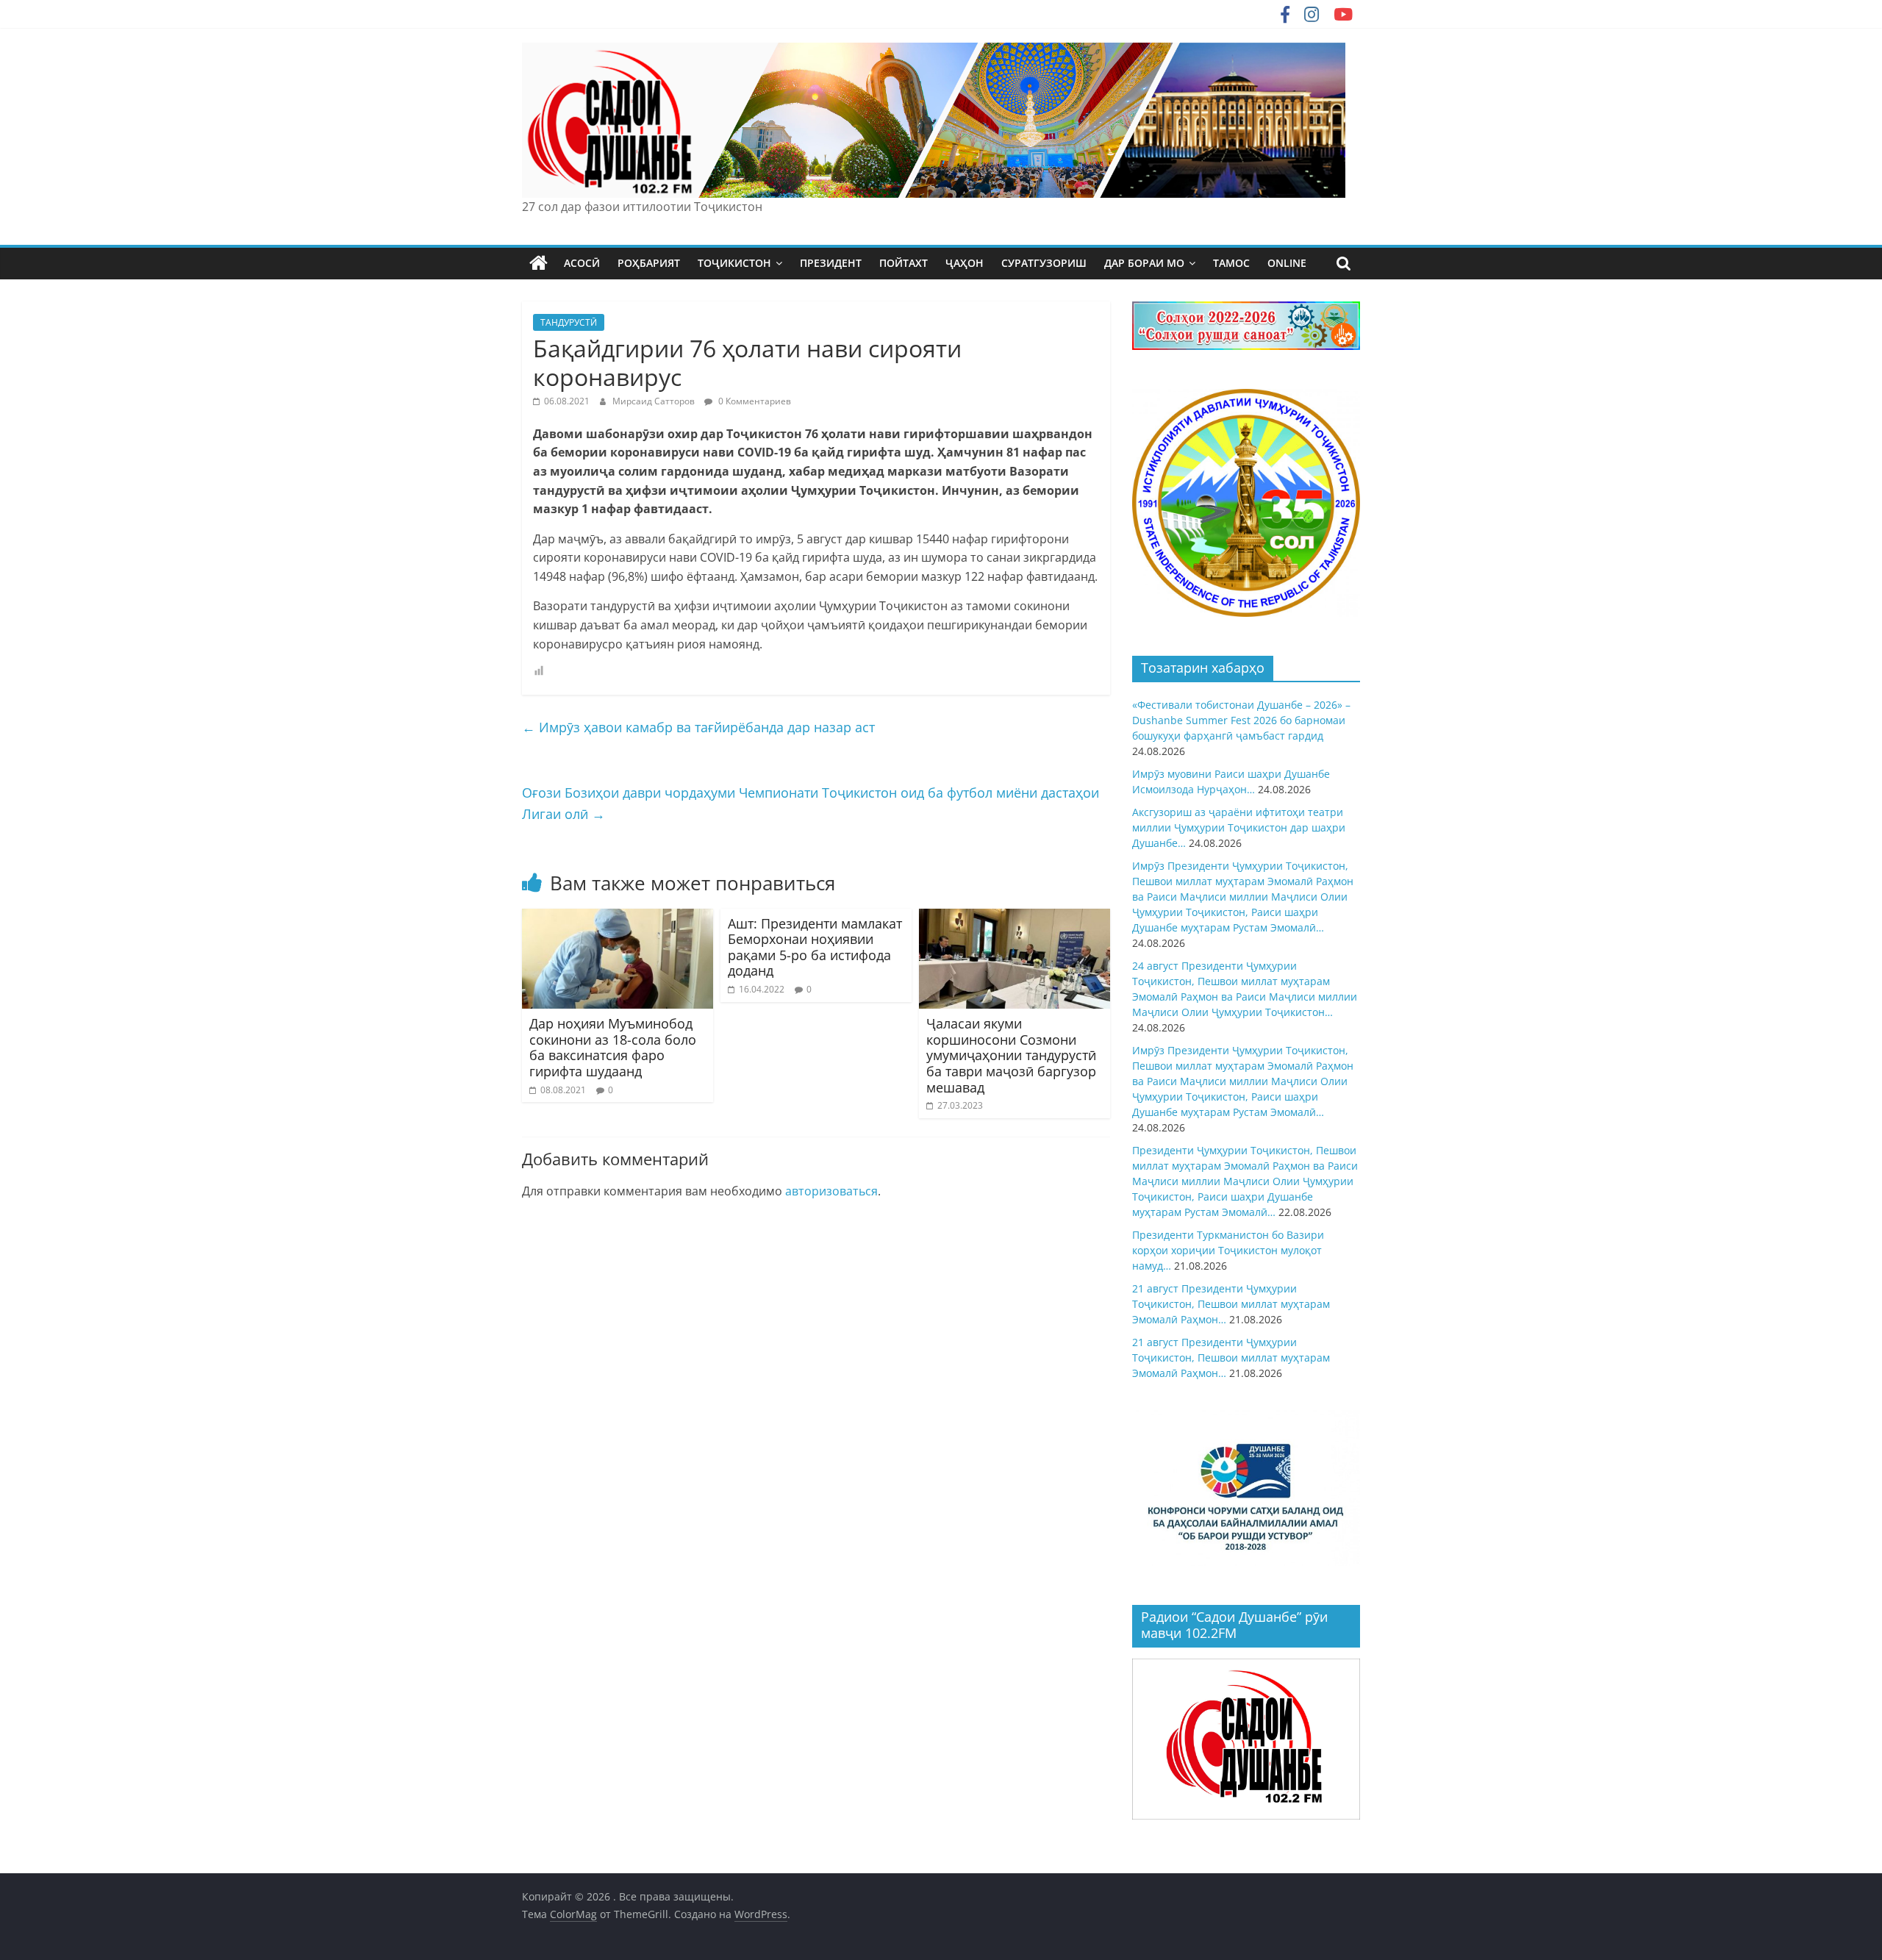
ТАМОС (1231, 263)
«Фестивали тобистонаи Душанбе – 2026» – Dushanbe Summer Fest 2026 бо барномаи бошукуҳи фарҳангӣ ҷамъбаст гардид (1241, 720)
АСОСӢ (582, 263)
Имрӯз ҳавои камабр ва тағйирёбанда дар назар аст (698, 727)
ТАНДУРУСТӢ (569, 322)
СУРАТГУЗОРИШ (1044, 263)
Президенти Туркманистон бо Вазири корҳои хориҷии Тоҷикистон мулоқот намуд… (1228, 1250)
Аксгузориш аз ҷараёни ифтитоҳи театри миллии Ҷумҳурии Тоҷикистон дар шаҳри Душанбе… (1239, 827)
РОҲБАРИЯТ (649, 263)
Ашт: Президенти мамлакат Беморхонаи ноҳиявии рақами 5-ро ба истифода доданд (815, 947)
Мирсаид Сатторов (655, 401)
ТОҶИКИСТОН (734, 263)
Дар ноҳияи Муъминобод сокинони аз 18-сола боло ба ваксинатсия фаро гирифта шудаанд (613, 1047)
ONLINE (1287, 263)
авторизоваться (831, 1191)
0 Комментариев (754, 401)
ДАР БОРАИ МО (1144, 263)
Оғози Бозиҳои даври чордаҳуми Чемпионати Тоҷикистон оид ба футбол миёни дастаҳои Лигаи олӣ (811, 803)
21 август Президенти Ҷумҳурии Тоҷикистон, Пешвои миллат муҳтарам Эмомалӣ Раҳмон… (1231, 1304)
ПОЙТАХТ (904, 263)
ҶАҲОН (965, 263)
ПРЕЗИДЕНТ (831, 263)
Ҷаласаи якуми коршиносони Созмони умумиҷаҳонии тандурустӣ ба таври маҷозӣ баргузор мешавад (1011, 1055)
